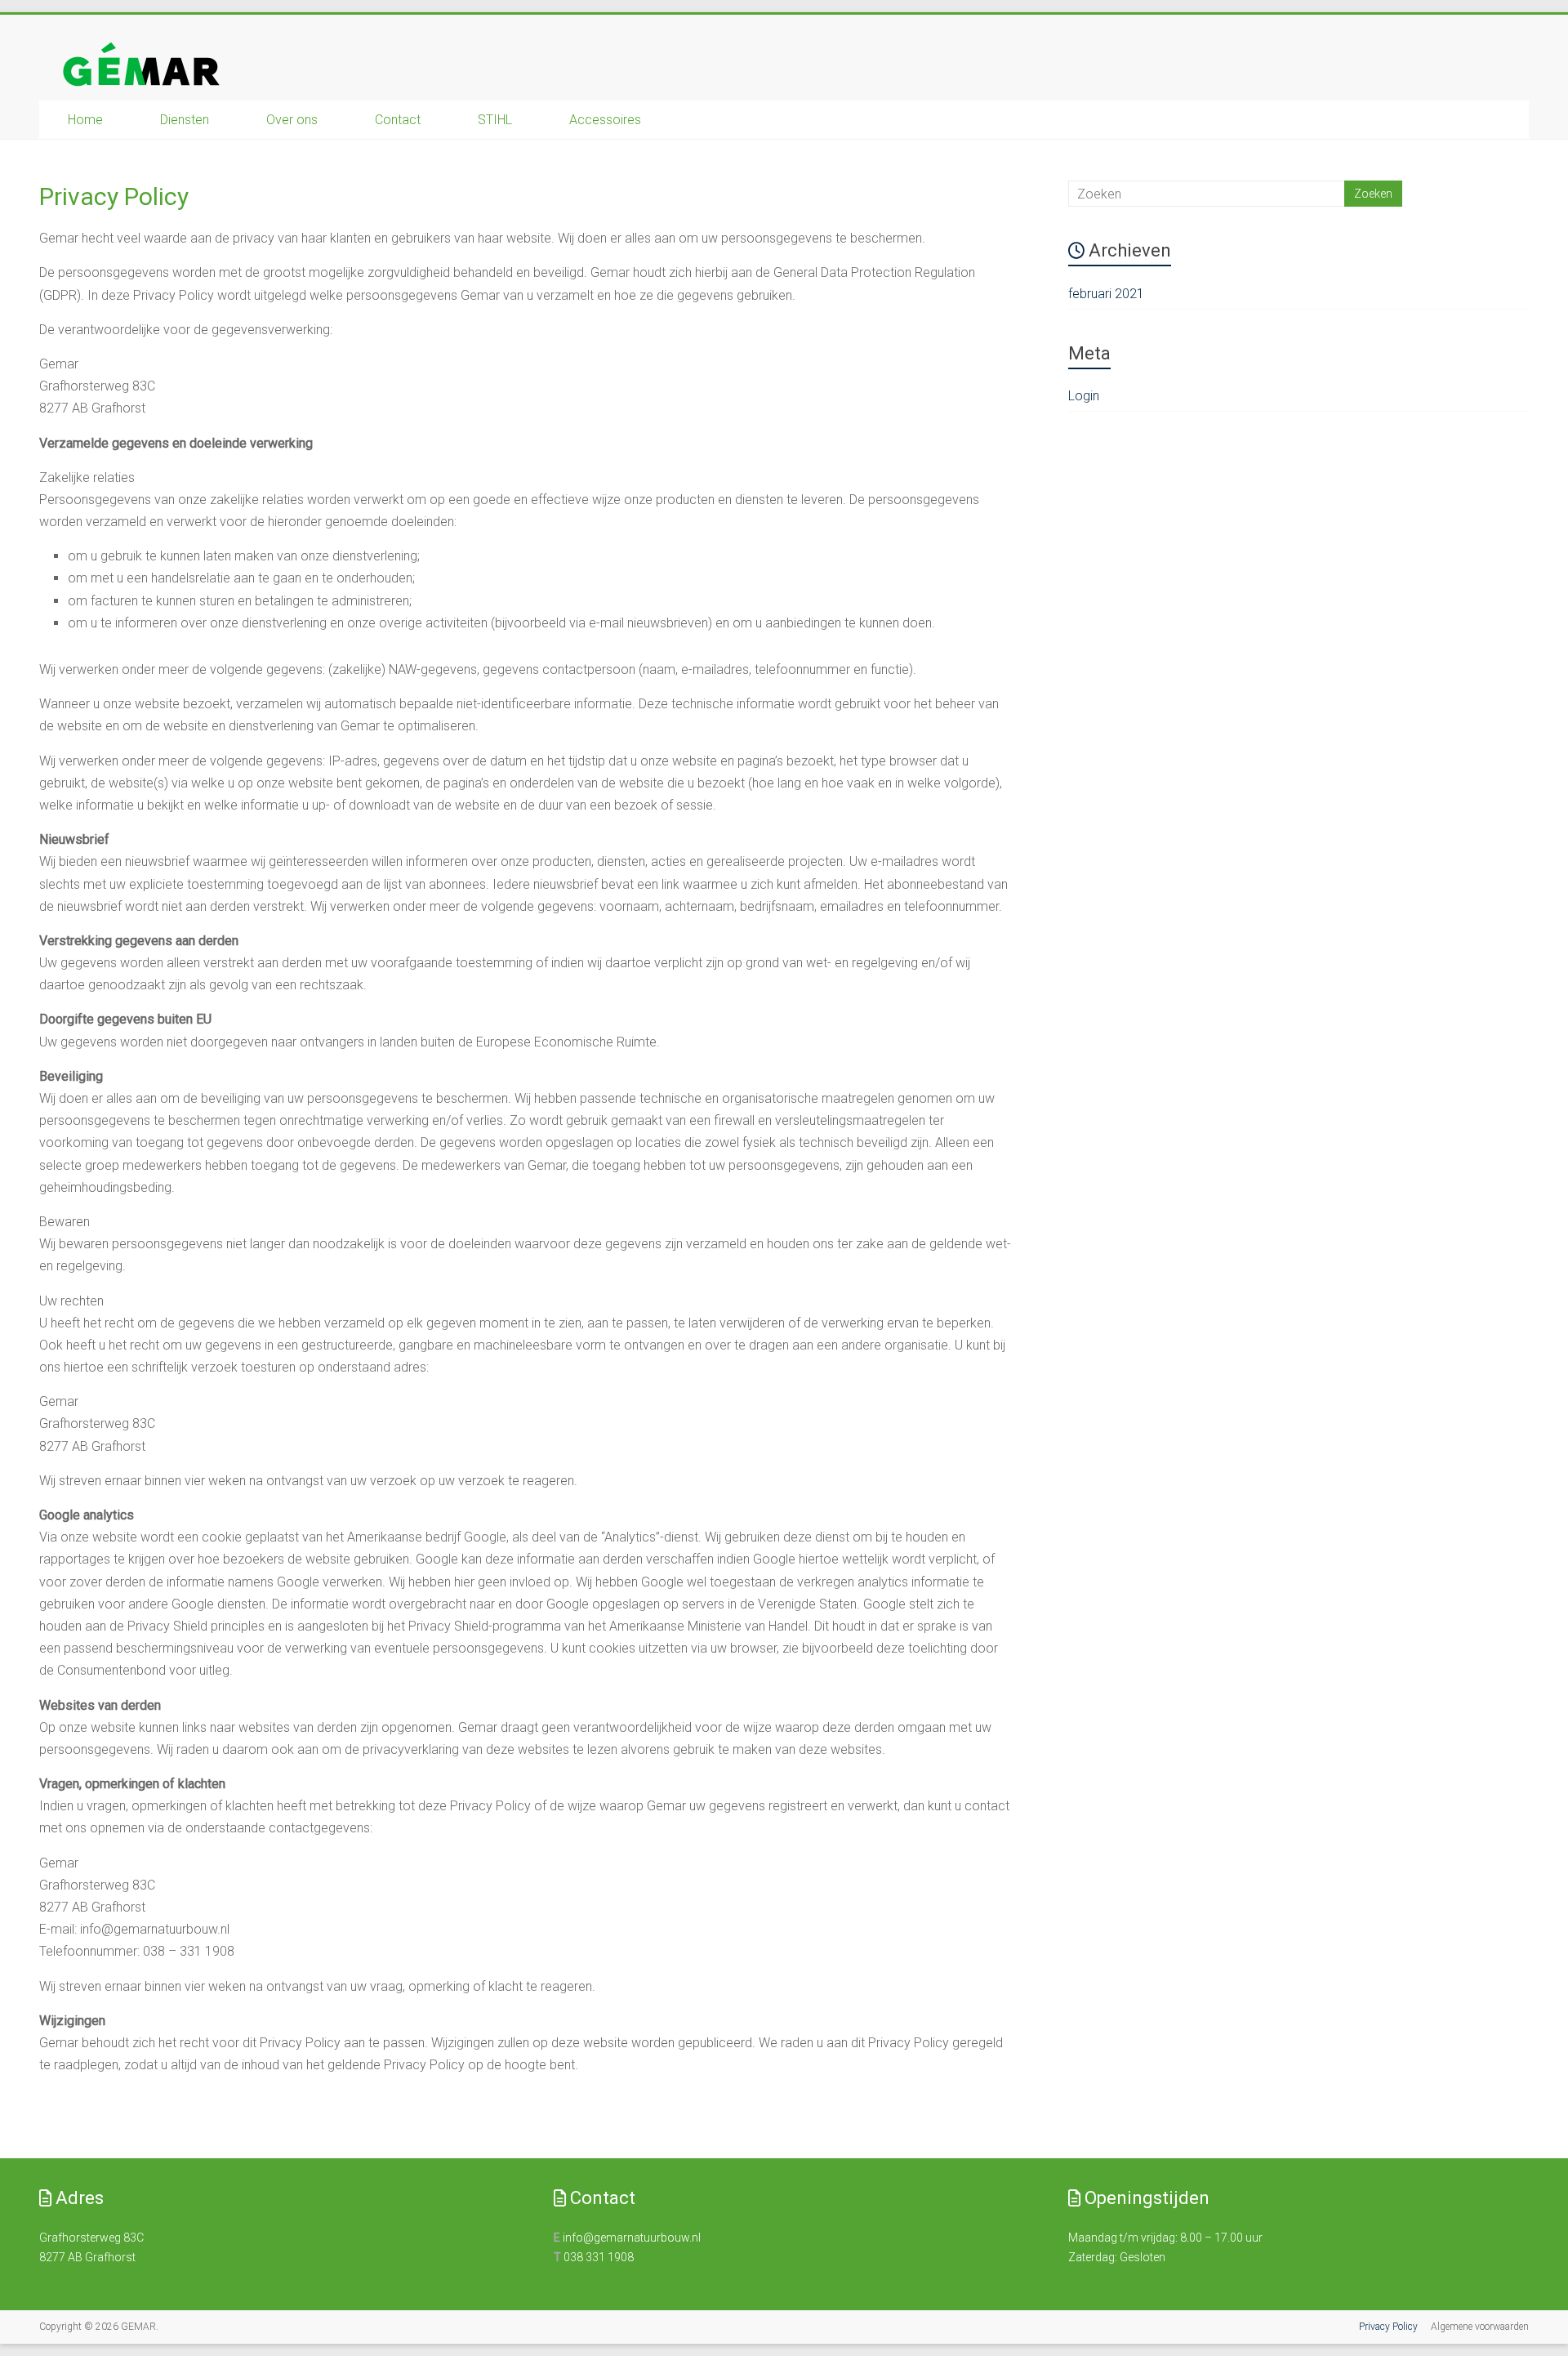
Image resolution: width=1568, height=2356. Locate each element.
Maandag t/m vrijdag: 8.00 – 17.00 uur (1165, 2238)
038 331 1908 (599, 2257)
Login (1084, 396)
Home (85, 120)
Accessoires (605, 120)
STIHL (495, 120)
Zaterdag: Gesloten (1117, 2257)
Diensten (185, 120)
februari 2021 (1106, 294)
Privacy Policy (1388, 2327)
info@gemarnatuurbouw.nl (632, 2238)
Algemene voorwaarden (1480, 2327)
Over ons (292, 120)
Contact (398, 120)
